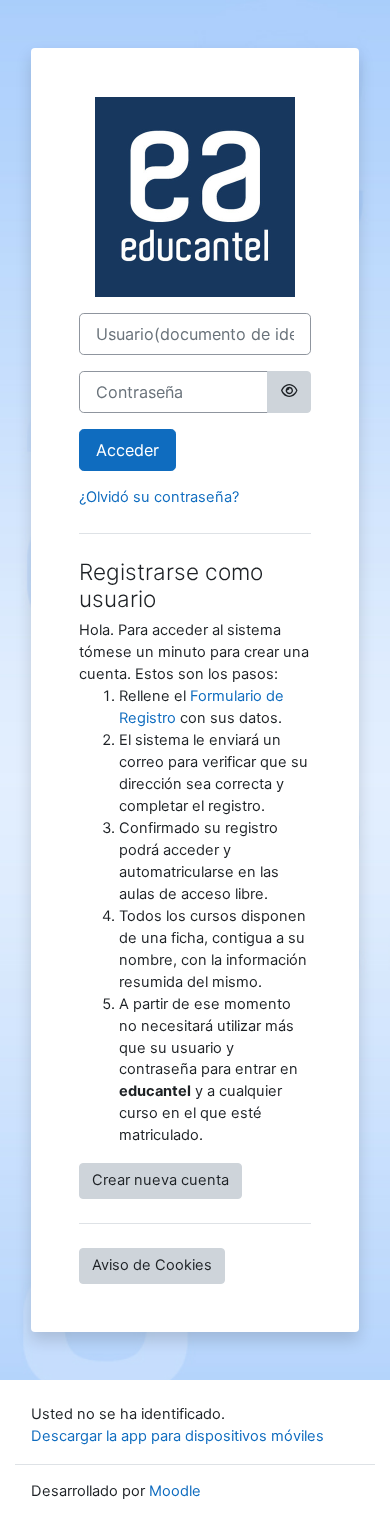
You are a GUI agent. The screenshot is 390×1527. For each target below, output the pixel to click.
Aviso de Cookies (152, 1265)
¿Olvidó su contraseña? (159, 497)
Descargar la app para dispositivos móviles (177, 1436)
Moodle (175, 1491)
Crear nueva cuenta (160, 1180)
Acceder (127, 450)
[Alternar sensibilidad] (289, 392)
